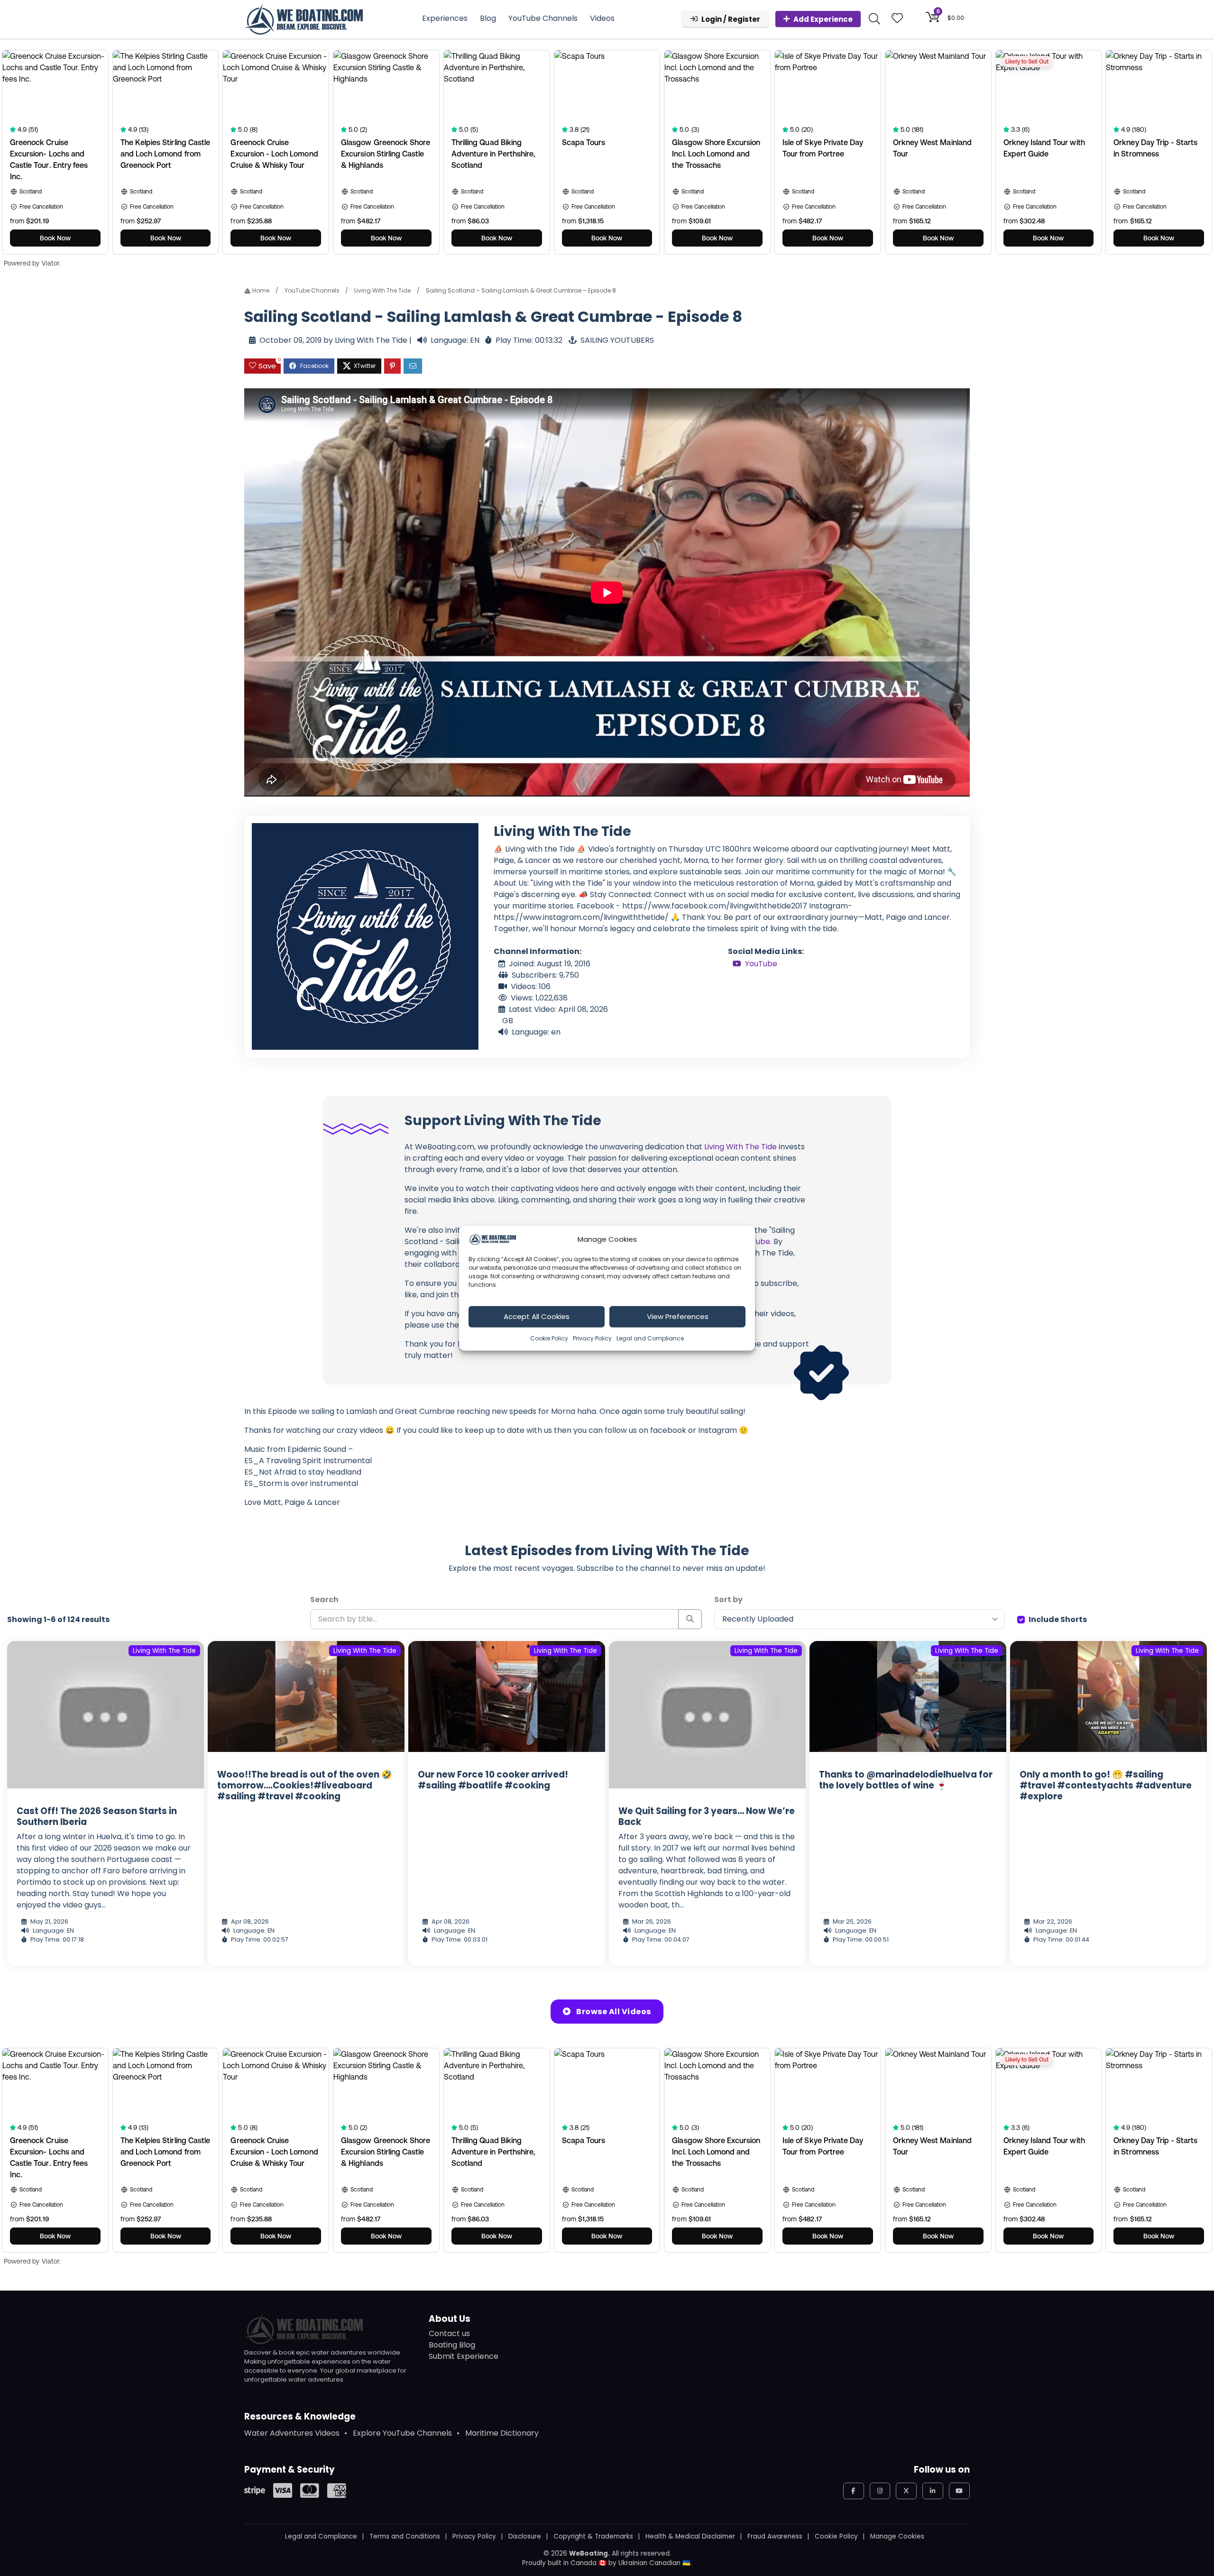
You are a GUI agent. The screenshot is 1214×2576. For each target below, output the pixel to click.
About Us (450, 2319)
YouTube (761, 964)
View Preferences (678, 1316)
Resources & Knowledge (300, 2416)
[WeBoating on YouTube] (959, 2491)
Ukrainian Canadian (649, 2563)
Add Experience (823, 19)
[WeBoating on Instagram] (880, 2491)
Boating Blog (452, 2345)
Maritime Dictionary (502, 2433)
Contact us (449, 2333)
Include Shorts (1058, 1619)
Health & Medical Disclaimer (690, 2536)
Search (324, 1600)
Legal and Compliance (650, 1338)
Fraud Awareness (775, 2536)
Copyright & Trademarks (593, 2536)
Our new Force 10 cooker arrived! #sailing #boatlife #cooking (493, 1780)
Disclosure (525, 2536)
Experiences (445, 18)
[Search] (690, 1619)
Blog (488, 18)
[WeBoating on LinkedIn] (933, 2491)
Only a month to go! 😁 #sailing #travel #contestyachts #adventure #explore (1106, 1785)
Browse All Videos (613, 2012)
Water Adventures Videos (292, 2433)
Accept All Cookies (537, 1316)
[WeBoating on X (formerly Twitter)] (906, 2491)
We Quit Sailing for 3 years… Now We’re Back (707, 1816)
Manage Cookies (897, 2536)
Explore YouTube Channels (402, 2433)
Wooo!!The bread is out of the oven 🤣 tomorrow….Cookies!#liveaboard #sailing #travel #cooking (305, 1785)
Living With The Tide (382, 290)
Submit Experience (464, 2356)
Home (260, 290)
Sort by (728, 1600)
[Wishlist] (897, 19)
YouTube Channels (543, 18)
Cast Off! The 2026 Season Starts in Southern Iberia (97, 1816)
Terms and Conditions (405, 2536)
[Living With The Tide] (365, 936)
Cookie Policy (549, 1338)
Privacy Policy (592, 1338)
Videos (602, 18)
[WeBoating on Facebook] (854, 2491)
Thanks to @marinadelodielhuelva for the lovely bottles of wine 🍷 (906, 1780)
